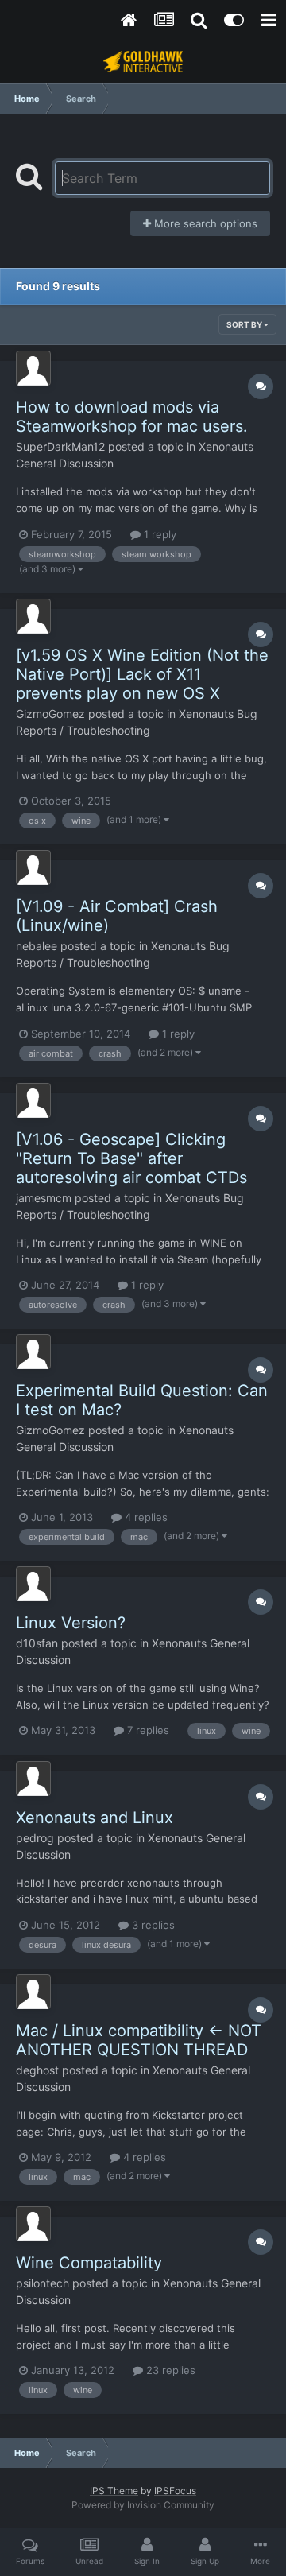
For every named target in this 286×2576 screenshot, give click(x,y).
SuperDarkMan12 (60, 446)
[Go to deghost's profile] (33, 1992)
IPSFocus (175, 2491)
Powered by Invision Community (143, 2505)
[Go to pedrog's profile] (33, 1779)
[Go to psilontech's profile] (33, 2224)
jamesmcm (44, 1198)
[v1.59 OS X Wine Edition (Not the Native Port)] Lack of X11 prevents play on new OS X (142, 674)
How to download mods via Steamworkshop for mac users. (132, 417)
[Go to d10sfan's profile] (33, 1584)
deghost (37, 2070)
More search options (204, 223)
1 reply (158, 534)
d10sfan (37, 1643)
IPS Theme (114, 2491)
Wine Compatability (89, 2263)
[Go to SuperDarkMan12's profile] (33, 368)
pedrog (35, 1838)
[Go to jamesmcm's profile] (33, 1100)
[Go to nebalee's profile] (33, 867)
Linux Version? (71, 1623)
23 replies (169, 2370)
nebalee (37, 946)
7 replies (147, 1730)
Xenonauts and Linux (95, 1818)
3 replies (152, 1925)
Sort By (245, 324)
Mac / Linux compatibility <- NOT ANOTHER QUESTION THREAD (139, 2040)
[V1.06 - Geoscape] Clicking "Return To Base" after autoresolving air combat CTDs (131, 1158)
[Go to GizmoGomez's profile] (33, 616)
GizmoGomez (50, 714)
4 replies (145, 1517)
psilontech (43, 2283)
